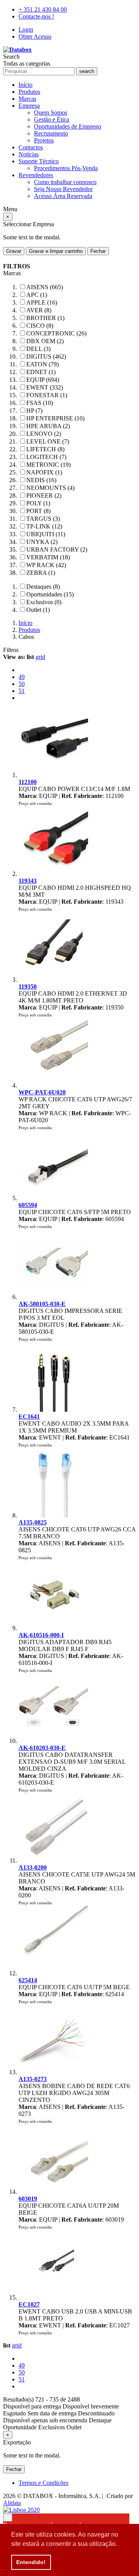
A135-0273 (33, 2079)
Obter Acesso (35, 36)
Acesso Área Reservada (63, 196)
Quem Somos (51, 113)
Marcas (27, 99)
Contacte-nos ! (36, 16)
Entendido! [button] (31, 2562)
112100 (28, 782)
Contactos (31, 147)
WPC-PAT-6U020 (42, 1092)
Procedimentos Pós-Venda (66, 168)
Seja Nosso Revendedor (63, 189)
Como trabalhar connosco (65, 182)
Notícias (29, 154)
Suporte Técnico (39, 161)
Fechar (98, 251)
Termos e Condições (43, 2483)
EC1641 (29, 1417)
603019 (28, 2199)
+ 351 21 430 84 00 (43, 9)
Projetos (44, 140)
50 (22, 684)
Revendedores (36, 175)
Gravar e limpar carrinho (56, 251)
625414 (28, 1980)
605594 (28, 1205)
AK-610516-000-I (41, 1635)
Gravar (14, 251)
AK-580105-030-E (42, 1304)
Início (25, 85)
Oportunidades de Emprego (68, 126)
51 (22, 691)
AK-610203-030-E (42, 1748)
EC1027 (29, 2304)
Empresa (29, 106)
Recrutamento (51, 133)
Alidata (12, 2503)
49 (22, 677)
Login (26, 30)
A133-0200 (33, 1867)
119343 (28, 881)
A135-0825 (33, 1522)
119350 (28, 987)
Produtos (29, 92)
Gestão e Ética (52, 119)
